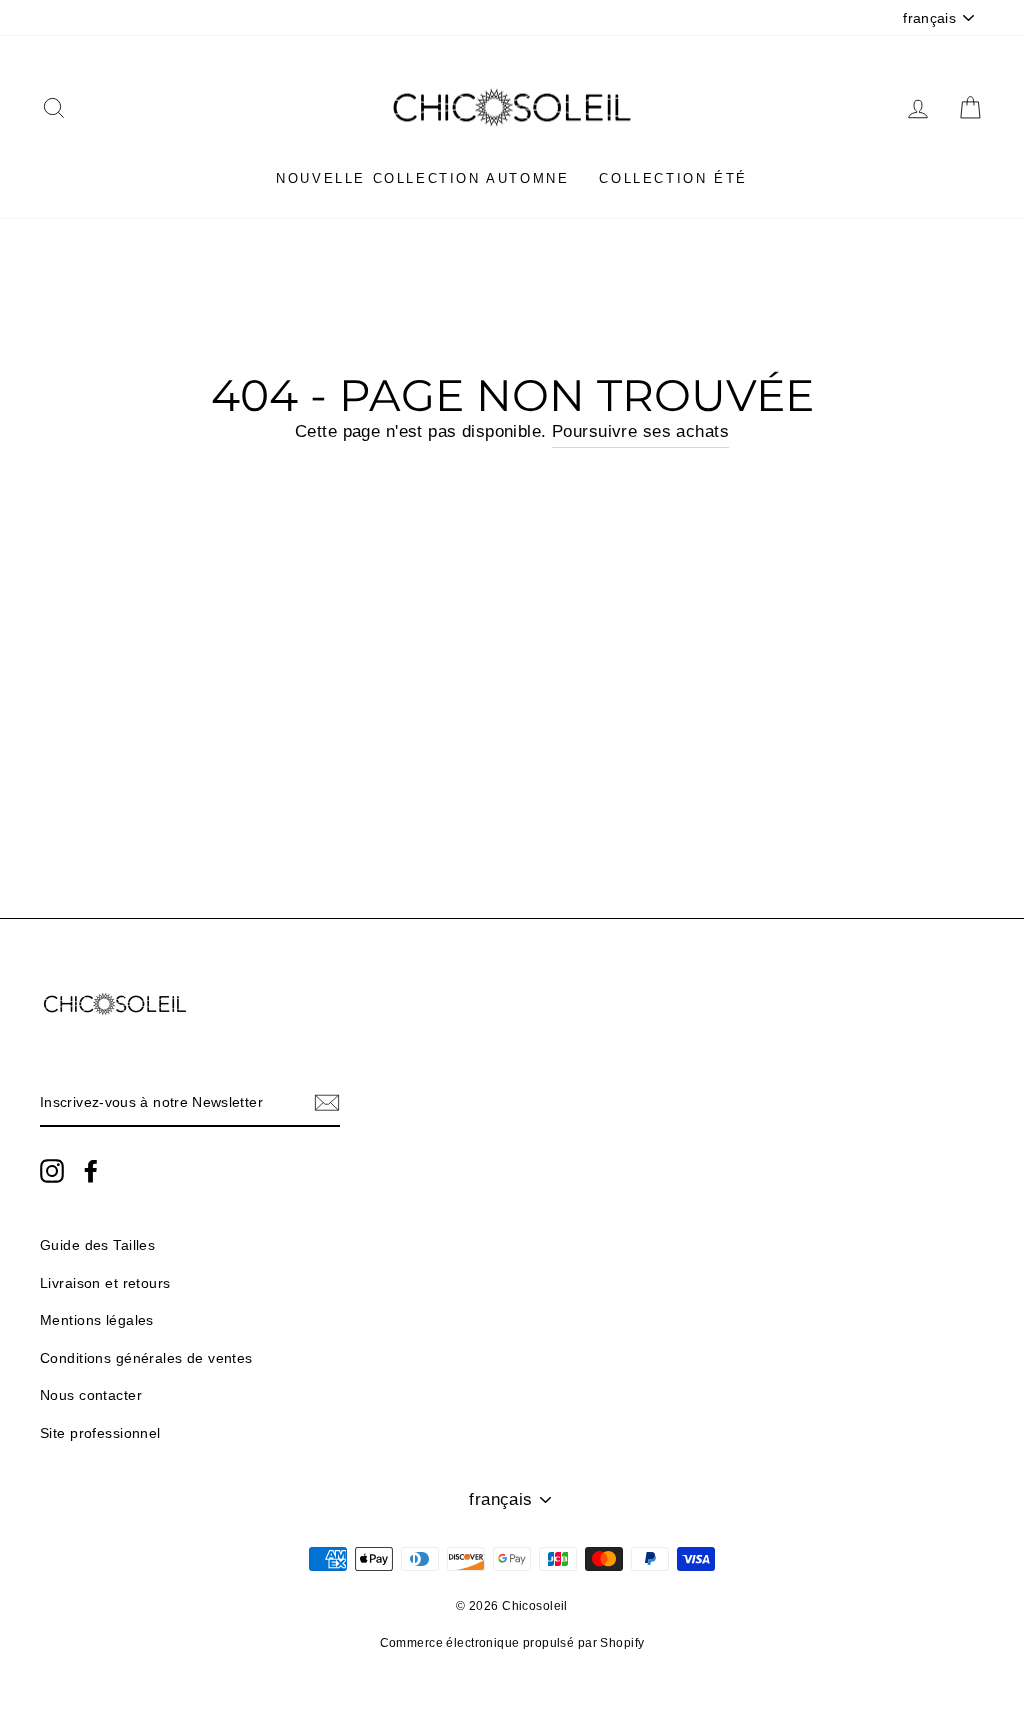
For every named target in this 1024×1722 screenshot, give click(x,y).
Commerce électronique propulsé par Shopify (512, 1643)
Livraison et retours (105, 1283)
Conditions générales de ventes (146, 1358)
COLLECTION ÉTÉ (673, 178)
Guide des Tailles (97, 1245)
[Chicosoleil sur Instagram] (52, 1170)
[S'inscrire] (327, 1102)
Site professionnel (100, 1433)
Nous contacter (91, 1395)
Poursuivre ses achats (640, 431)
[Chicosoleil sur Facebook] (91, 1170)
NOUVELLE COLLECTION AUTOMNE (422, 178)
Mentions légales (97, 1320)
